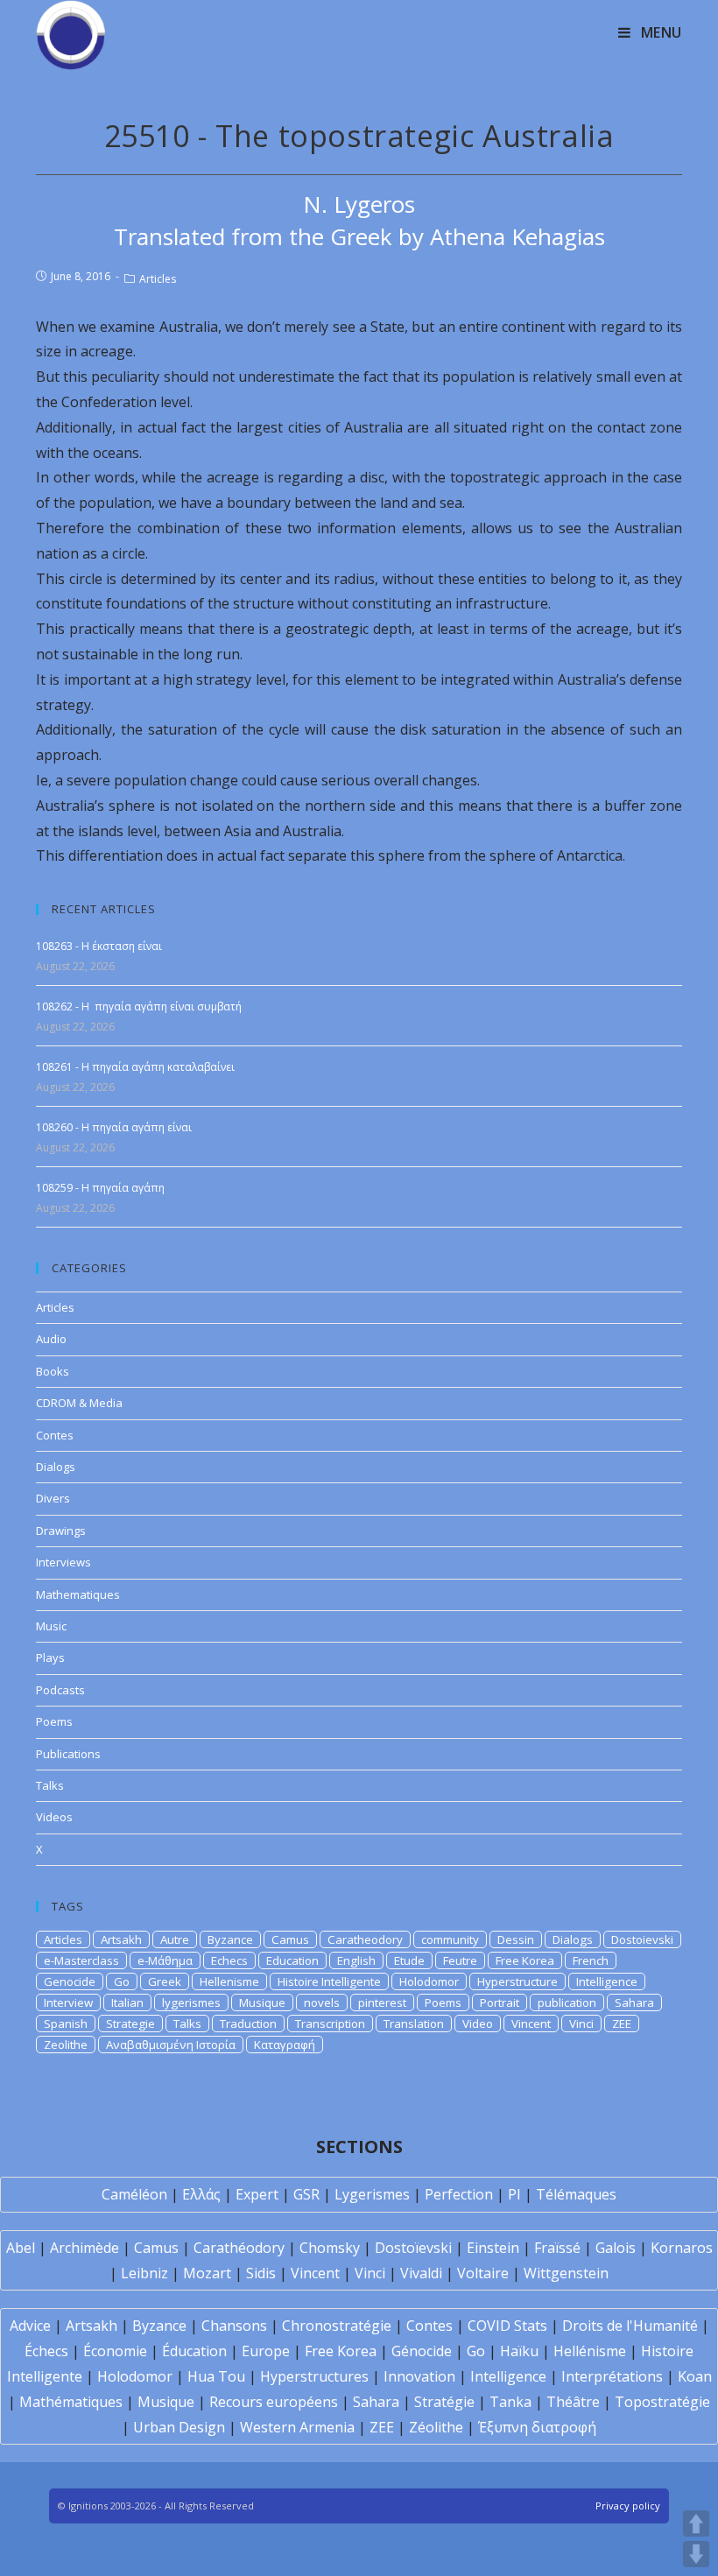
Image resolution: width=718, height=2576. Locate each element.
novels (322, 2002)
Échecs (46, 2351)
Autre (175, 1939)
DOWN (696, 2554)
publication (567, 2002)
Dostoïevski (413, 2248)
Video (478, 2023)
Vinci (581, 2023)
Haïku (519, 2351)
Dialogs (56, 1467)
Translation (414, 2023)
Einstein (493, 2248)
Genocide (70, 1981)
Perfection (459, 2194)
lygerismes (191, 2002)
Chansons (234, 2326)
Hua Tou (216, 2376)
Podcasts (60, 1690)
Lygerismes (372, 2194)
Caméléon (134, 2194)
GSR (306, 2194)
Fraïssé (557, 2248)
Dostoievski (642, 1939)
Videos (54, 1817)
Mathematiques (78, 1594)
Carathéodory (239, 2248)
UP (696, 2523)
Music (51, 1626)
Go (122, 1981)
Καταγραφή (285, 2045)
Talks (50, 1785)
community (450, 1939)
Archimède (84, 2248)
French (591, 1960)
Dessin (516, 1939)
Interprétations (612, 2376)
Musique (262, 2002)
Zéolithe (436, 2427)
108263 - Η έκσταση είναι (99, 946)
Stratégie (444, 2402)
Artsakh (121, 1939)
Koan (695, 2376)
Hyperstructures (314, 2376)
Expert (257, 2194)
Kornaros (682, 2248)
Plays (50, 1658)
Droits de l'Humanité (630, 2326)
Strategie (130, 2023)
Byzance (230, 1939)
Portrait (500, 2002)
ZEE (622, 2023)
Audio (51, 1339)
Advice (30, 2326)
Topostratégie (662, 2402)
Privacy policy (628, 2506)
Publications (68, 1754)
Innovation (419, 2376)
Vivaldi (421, 2273)
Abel (21, 2248)
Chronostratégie (337, 2326)
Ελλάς (201, 2194)
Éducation (194, 2351)
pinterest (382, 2002)
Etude (409, 1960)
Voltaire (483, 2273)
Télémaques (576, 2194)
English (356, 1960)
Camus (290, 1939)
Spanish (66, 2023)
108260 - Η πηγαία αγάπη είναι (114, 1127)
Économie (115, 2351)
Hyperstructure (517, 1981)
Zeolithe (66, 2045)
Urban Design (179, 2427)
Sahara (634, 2002)
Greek (165, 1981)
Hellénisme (590, 2351)
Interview (68, 2002)
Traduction (248, 2023)
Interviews (63, 1562)
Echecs (229, 1960)
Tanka (510, 2402)
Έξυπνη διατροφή (537, 2427)
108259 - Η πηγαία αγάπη (100, 1188)
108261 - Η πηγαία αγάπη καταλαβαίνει (135, 1067)
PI (514, 2194)
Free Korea (525, 1960)
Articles (158, 279)
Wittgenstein (566, 2273)
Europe (266, 2351)
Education (292, 1960)
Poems (54, 1721)
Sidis (261, 2273)
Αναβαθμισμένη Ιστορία (171, 2045)
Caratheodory (365, 1939)
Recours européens (274, 2402)
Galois (616, 2248)
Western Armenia (297, 2427)
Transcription (330, 2023)
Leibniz (144, 2273)
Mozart (207, 2273)
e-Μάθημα (165, 1960)
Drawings (61, 1531)
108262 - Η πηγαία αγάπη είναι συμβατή (139, 1006)
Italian (127, 2002)
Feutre (460, 1960)
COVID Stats (507, 2326)
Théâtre (573, 2402)
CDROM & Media (79, 1403)
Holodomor (429, 1981)
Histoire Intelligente (329, 1981)
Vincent (531, 2023)
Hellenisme (229, 1981)
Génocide (422, 2351)
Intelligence (607, 1981)
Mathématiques (71, 2402)
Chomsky (330, 2248)
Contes (55, 1435)
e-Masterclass (81, 1960)
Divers (53, 1498)
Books (53, 1371)
